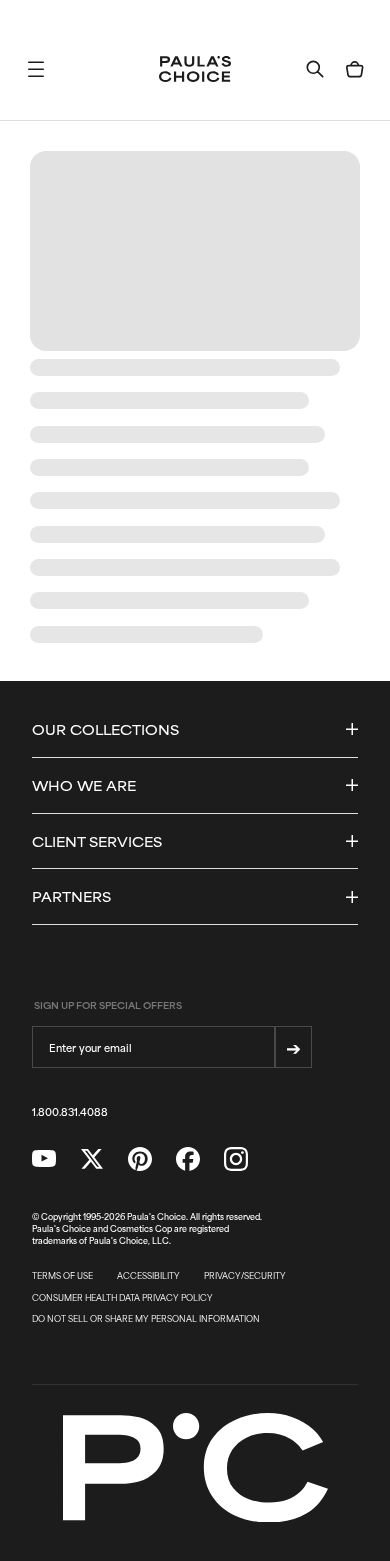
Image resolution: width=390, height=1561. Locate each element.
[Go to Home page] (195, 69)
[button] (36, 69)
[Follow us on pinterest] (140, 1159)
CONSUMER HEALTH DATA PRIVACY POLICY (122, 1298)
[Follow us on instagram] (236, 1159)
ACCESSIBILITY (148, 1276)
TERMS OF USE (62, 1276)
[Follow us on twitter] (92, 1159)
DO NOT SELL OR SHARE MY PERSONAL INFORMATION (146, 1319)
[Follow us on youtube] (44, 1159)
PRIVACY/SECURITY (245, 1276)
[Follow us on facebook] (188, 1159)
